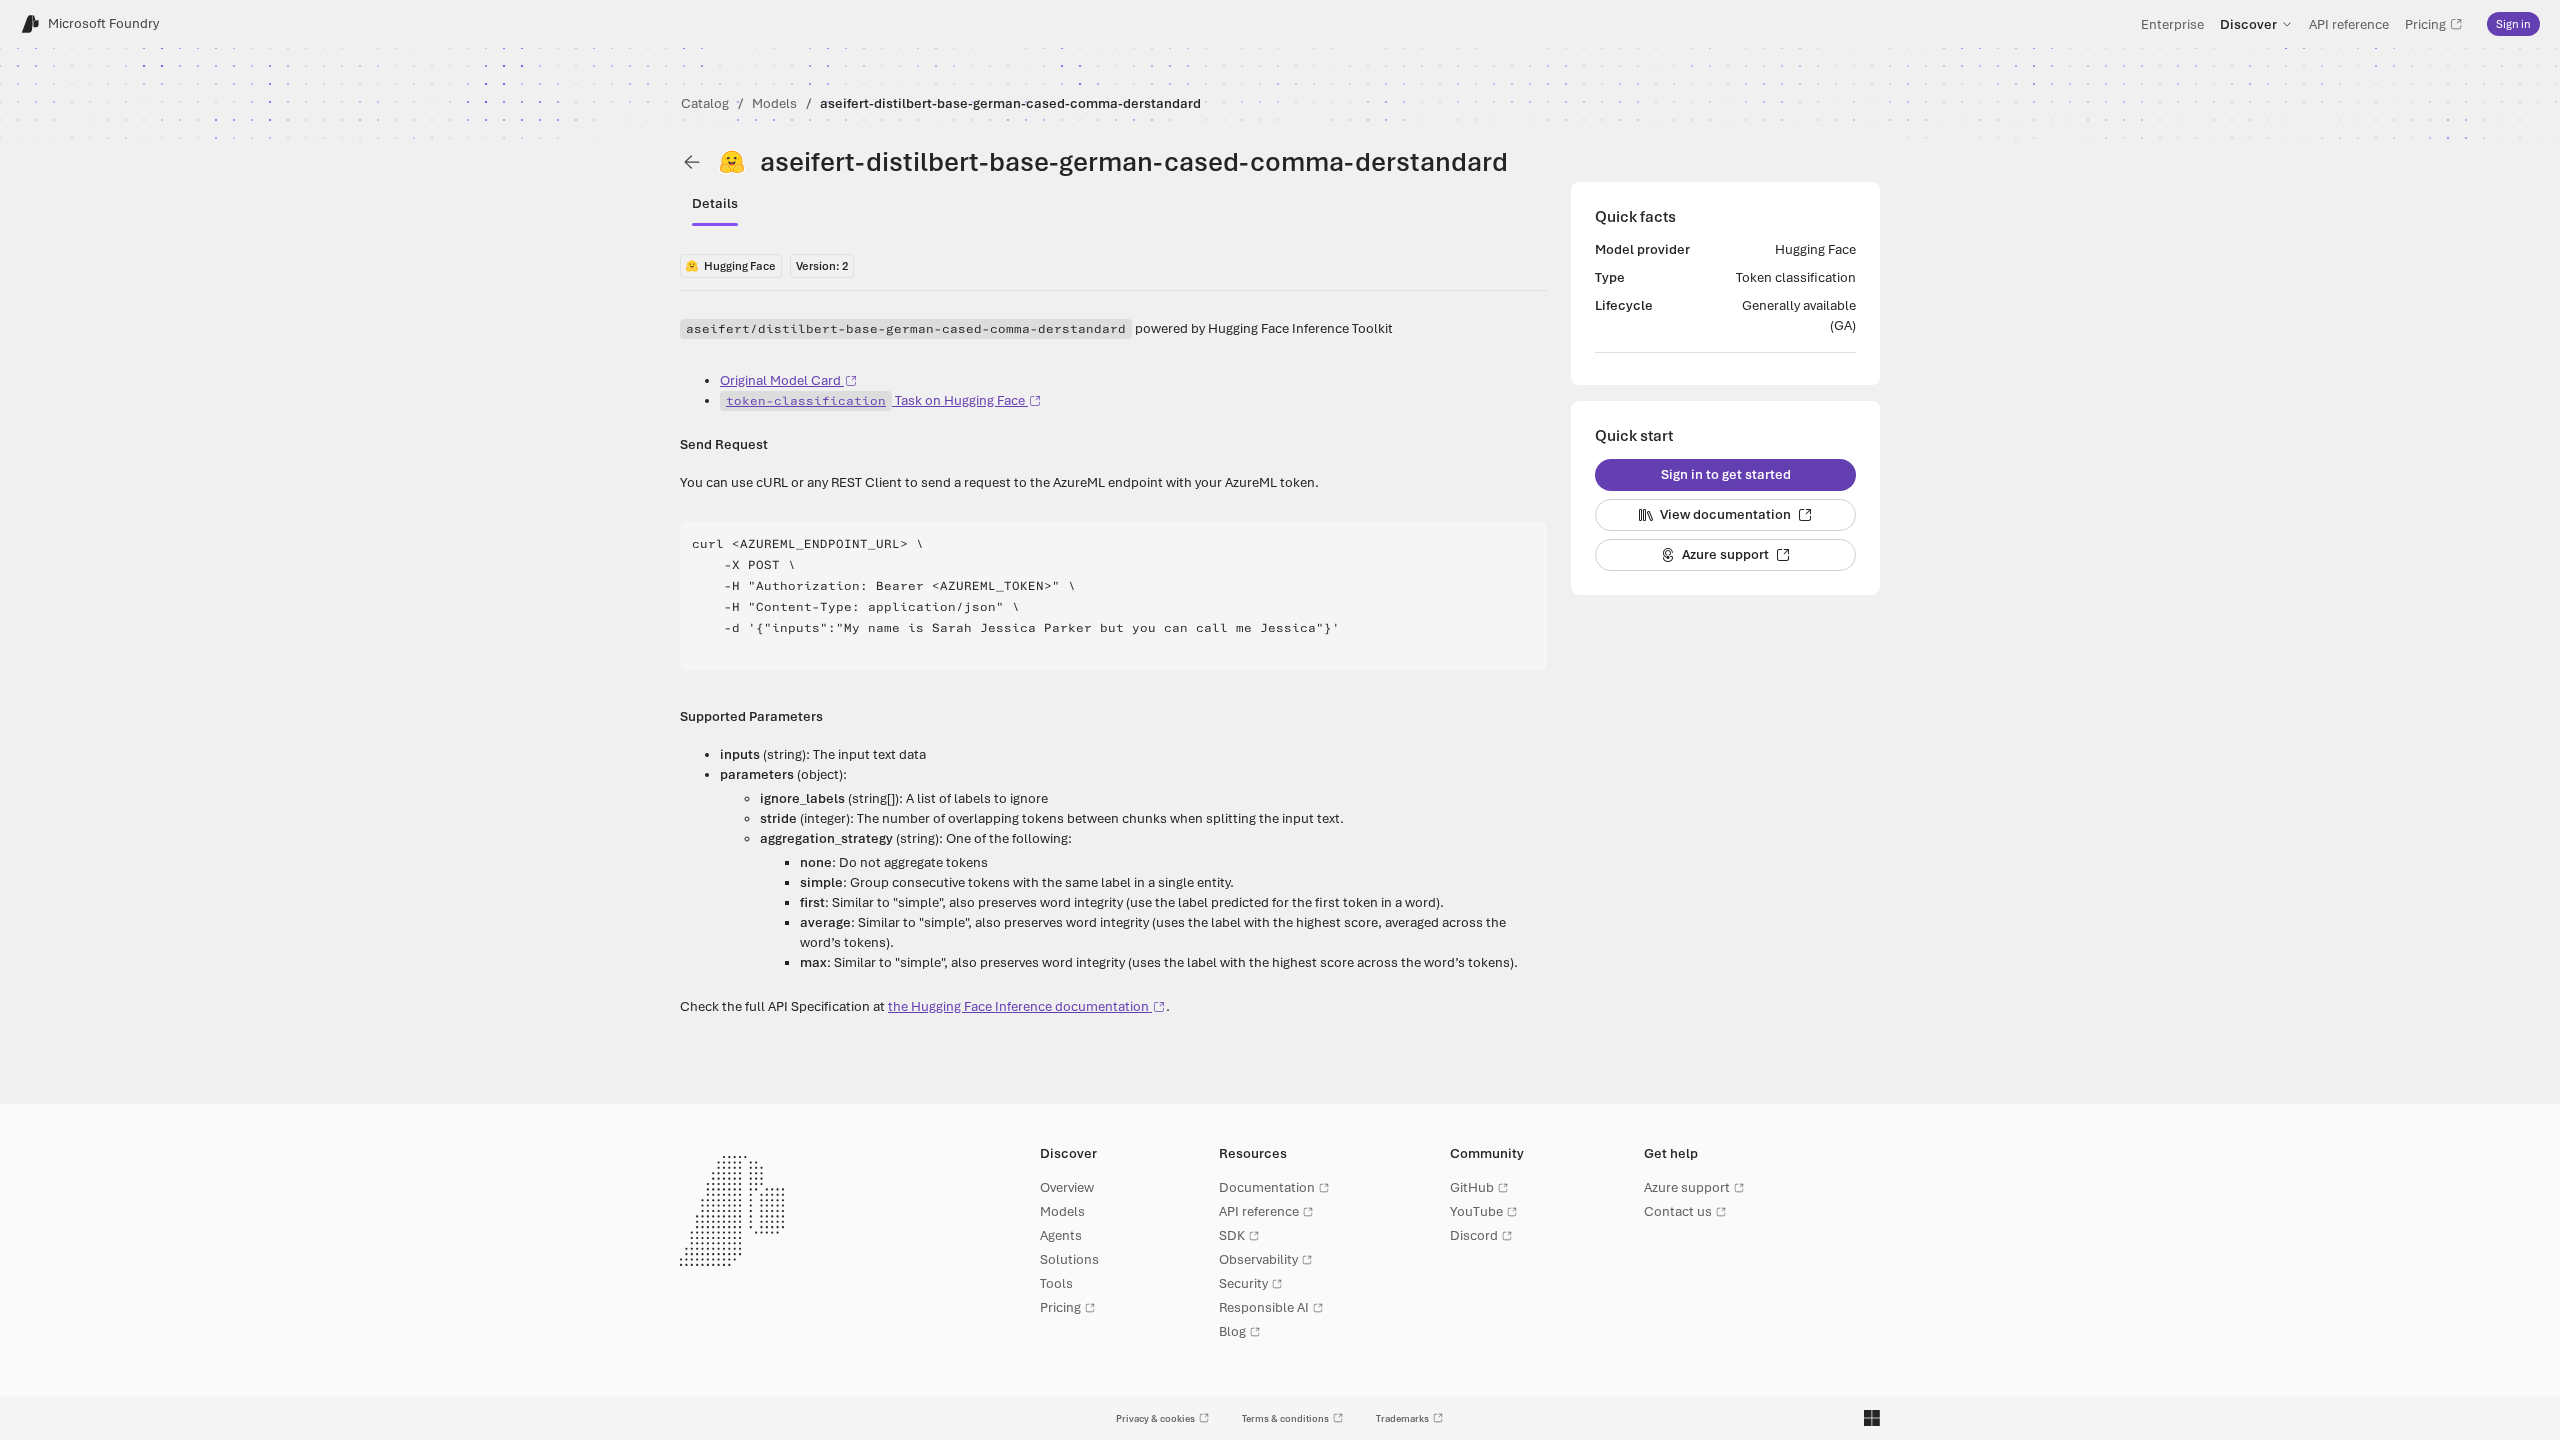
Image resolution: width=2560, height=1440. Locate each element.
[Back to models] (692, 162)
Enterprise (2172, 24)
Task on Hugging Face (875, 400)
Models (774, 103)
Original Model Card (780, 380)
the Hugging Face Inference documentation (1018, 1006)
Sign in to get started (1726, 474)
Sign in (2513, 24)
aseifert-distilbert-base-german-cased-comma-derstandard (1010, 103)
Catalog (705, 103)
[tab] (715, 204)
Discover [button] (2248, 24)
